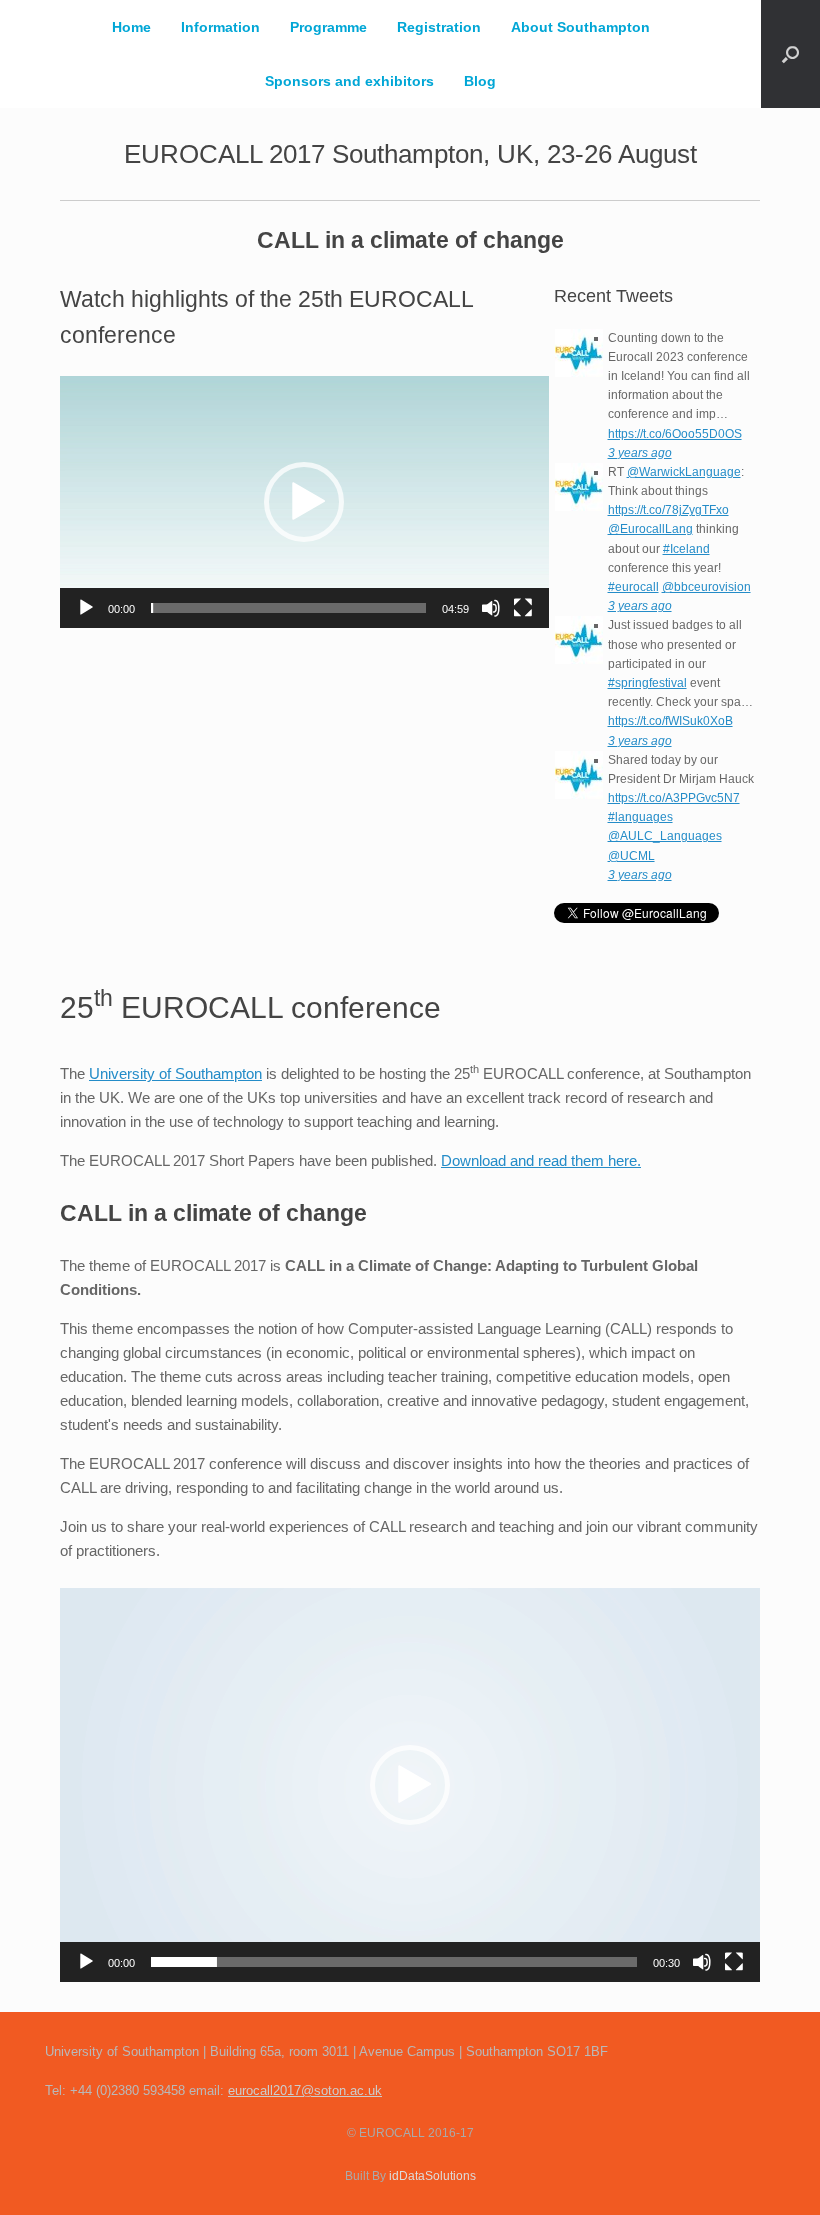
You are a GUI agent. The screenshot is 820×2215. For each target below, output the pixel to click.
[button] (790, 54)
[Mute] (491, 608)
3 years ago (640, 453)
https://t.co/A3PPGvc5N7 (674, 798)
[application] (304, 501)
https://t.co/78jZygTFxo (668, 510)
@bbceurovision (706, 587)
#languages (640, 817)
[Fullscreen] (523, 608)
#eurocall (633, 587)
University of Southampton (175, 1073)
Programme (328, 27)
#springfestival (647, 683)
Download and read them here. (541, 1160)
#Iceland (686, 549)
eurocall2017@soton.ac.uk (305, 2090)
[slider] (288, 608)
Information (220, 27)
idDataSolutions (432, 2176)
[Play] (86, 608)
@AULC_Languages (665, 836)
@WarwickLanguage (684, 472)
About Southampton (580, 27)
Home (131, 27)
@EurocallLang (650, 529)
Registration (439, 27)
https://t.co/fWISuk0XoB (670, 721)
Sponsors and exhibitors (349, 81)
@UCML (631, 856)
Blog (480, 81)
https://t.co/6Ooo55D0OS (675, 434)
